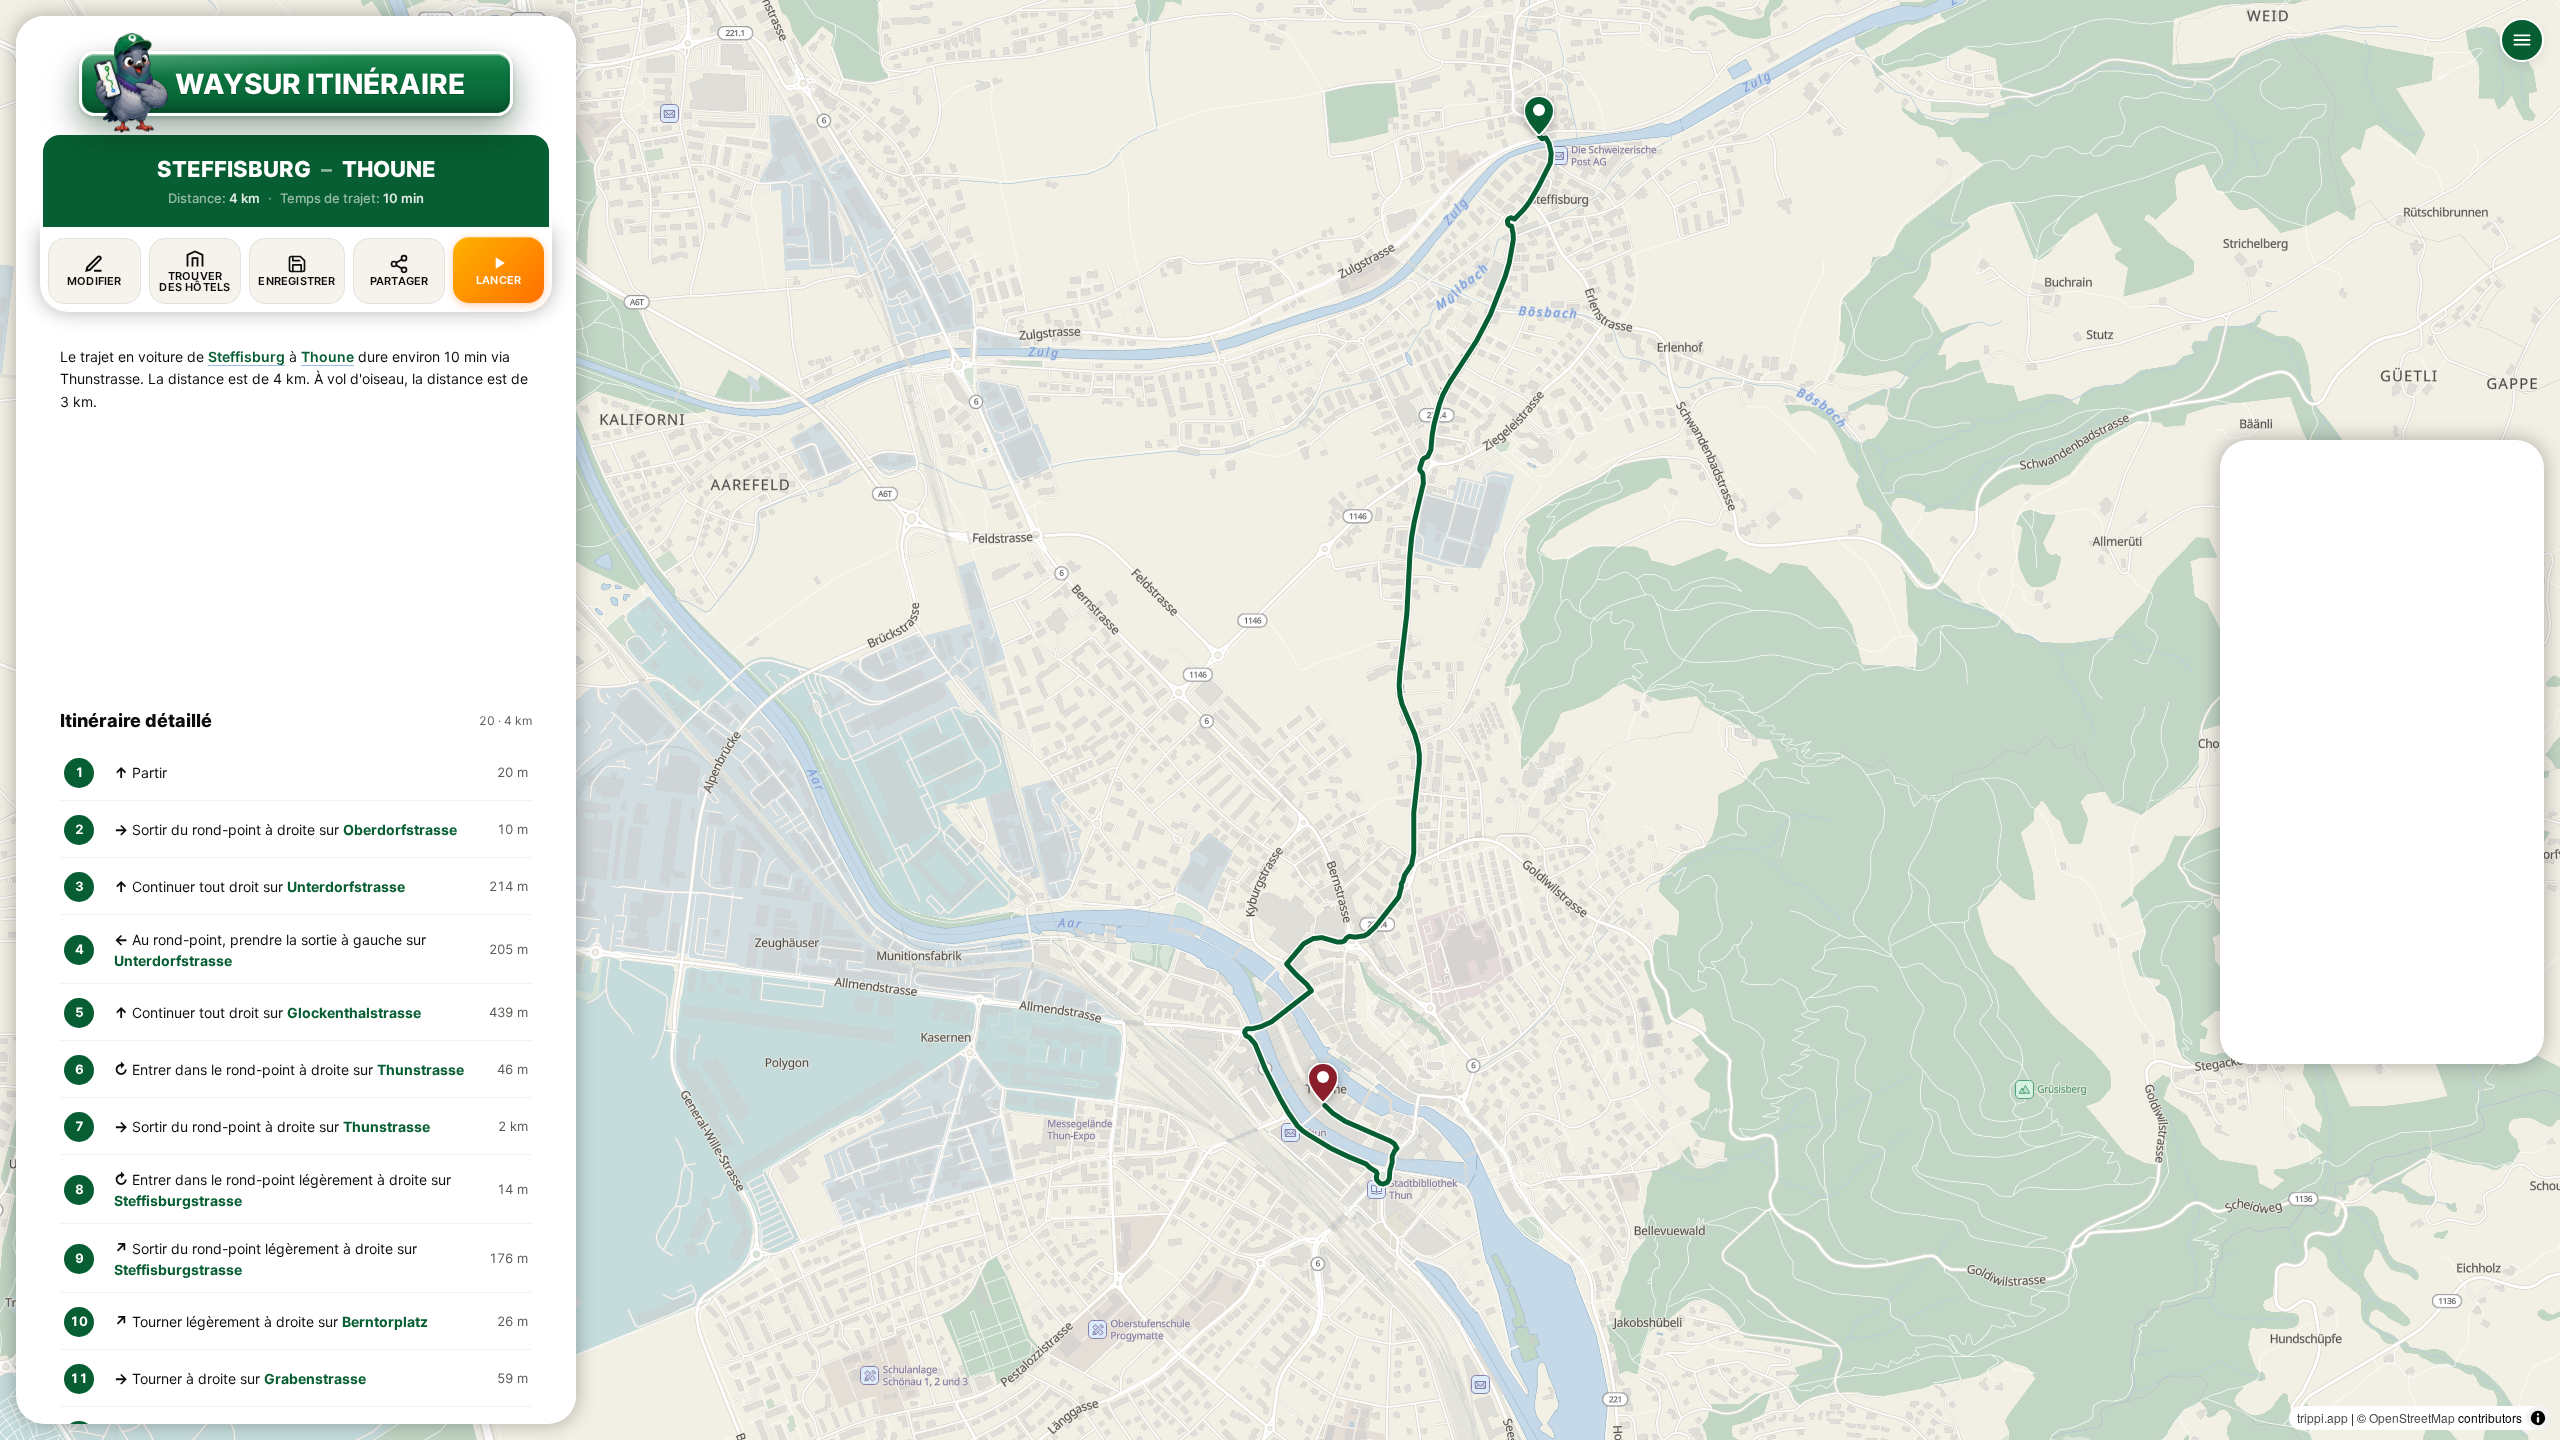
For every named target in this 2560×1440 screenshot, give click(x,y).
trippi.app (2322, 1417)
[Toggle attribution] (2538, 1418)
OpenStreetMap (2412, 1417)
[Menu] (2522, 40)
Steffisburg (246, 356)
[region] (1280, 720)
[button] (1539, 116)
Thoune (327, 356)
